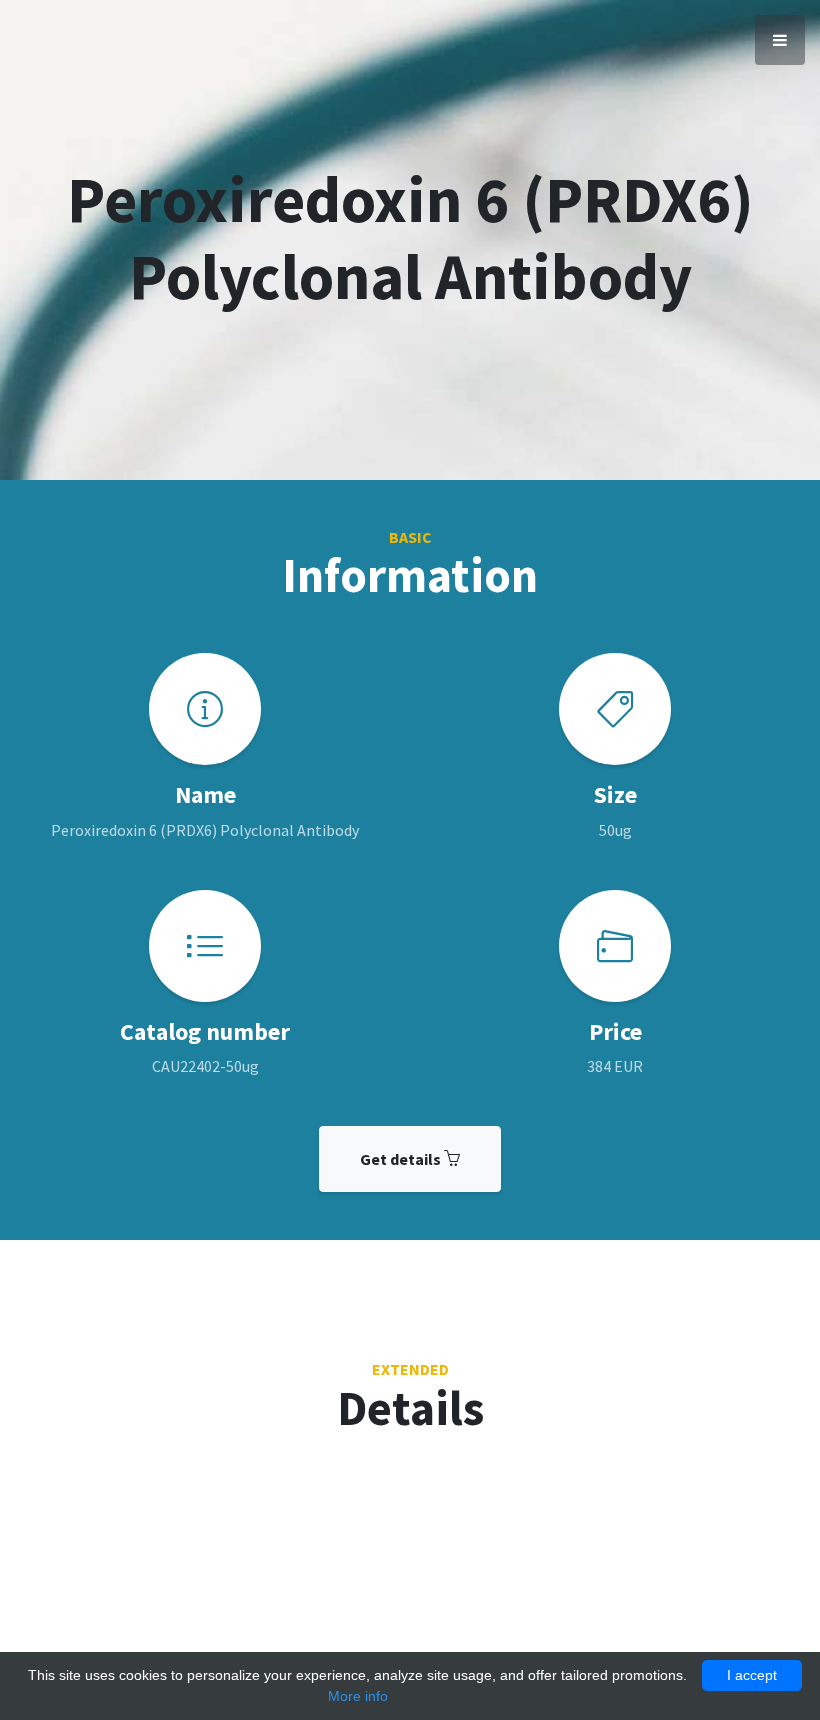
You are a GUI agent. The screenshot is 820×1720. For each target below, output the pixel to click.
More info (358, 1696)
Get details (402, 1159)
